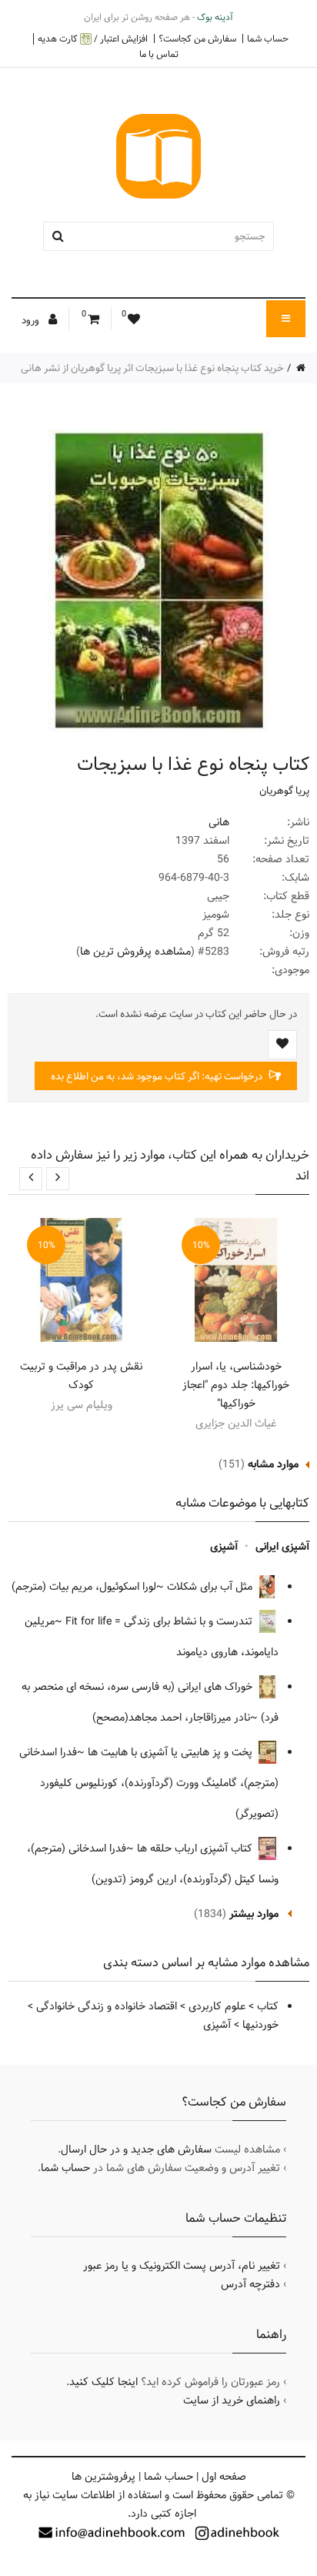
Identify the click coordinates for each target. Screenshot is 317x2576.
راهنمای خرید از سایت (232, 2400)
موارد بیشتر (254, 1914)
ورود (32, 320)
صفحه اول (224, 2477)
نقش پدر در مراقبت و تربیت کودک (81, 1376)
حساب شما (268, 38)
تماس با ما (159, 54)
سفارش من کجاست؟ (197, 38)
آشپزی (224, 1547)
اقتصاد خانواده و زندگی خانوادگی (107, 2006)
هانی (219, 822)
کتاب (268, 2006)
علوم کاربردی (217, 2006)
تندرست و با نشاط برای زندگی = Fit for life (160, 1621)
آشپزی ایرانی (282, 1547)
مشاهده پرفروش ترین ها (135, 952)
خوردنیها (260, 2025)
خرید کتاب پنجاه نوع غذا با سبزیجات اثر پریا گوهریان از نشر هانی (152, 368)
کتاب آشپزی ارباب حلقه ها (196, 1848)
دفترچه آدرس (250, 2284)
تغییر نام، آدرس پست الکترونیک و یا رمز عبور (182, 2266)
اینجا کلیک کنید (103, 2382)
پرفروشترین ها (103, 2477)
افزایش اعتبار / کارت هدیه (93, 39)
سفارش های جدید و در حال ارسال (136, 2149)
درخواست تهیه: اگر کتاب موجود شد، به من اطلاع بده (158, 1076)
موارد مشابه (273, 1464)
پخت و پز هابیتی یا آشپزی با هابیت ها (172, 1752)
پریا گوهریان (284, 791)
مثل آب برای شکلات (211, 1587)
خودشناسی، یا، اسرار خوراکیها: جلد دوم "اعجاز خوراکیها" (236, 1385)
